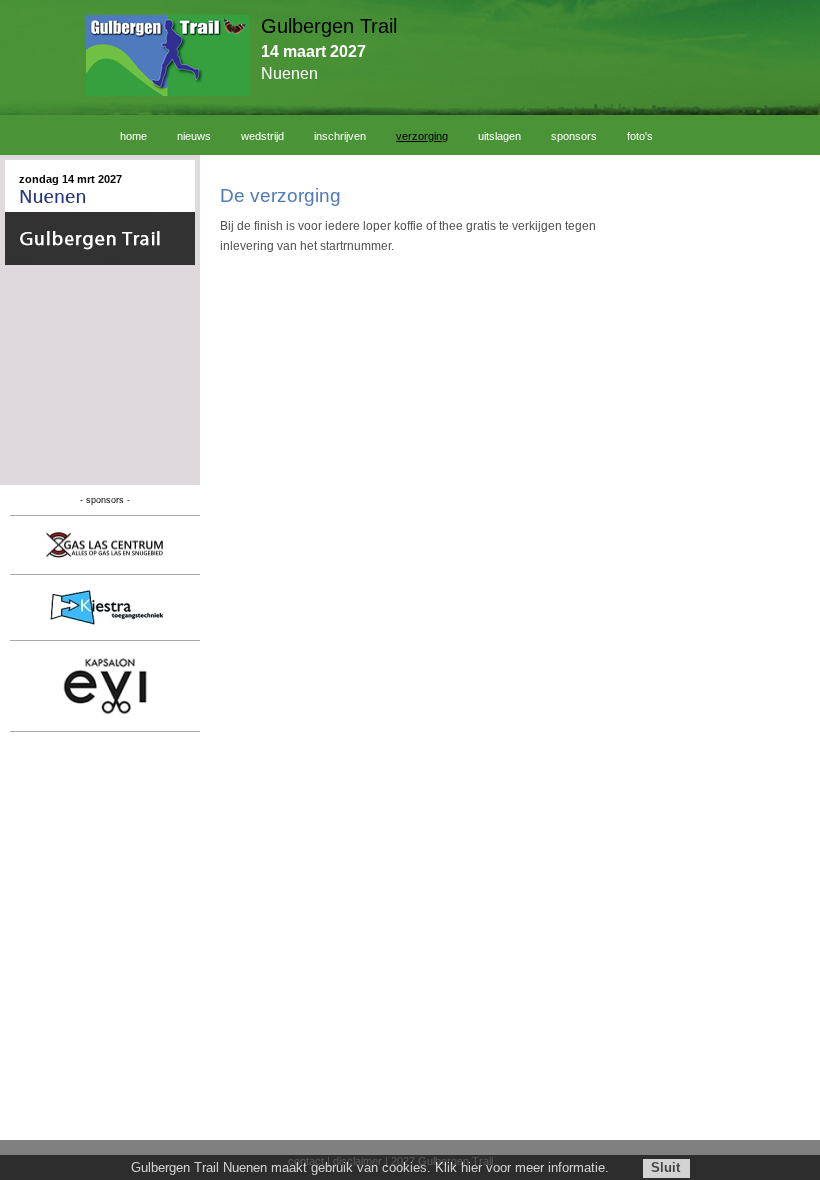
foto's (640, 136)
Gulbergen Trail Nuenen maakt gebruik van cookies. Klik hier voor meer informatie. (370, 1167)
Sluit (665, 1167)
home (133, 136)
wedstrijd (262, 136)
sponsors (574, 136)
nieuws (194, 136)
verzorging (422, 136)
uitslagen (499, 136)
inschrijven (340, 136)
